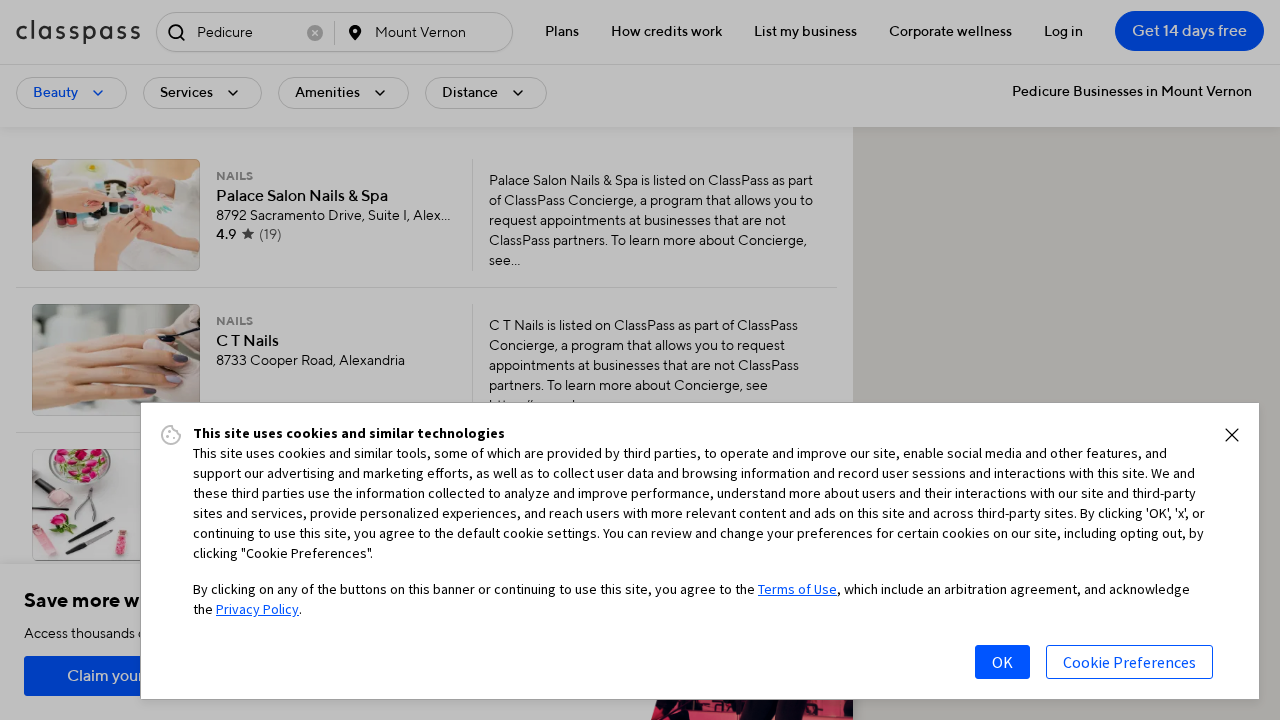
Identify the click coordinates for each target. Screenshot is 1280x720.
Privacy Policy (257, 609)
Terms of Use (797, 589)
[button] (1232, 435)
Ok (1002, 662)
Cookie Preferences (1129, 662)
